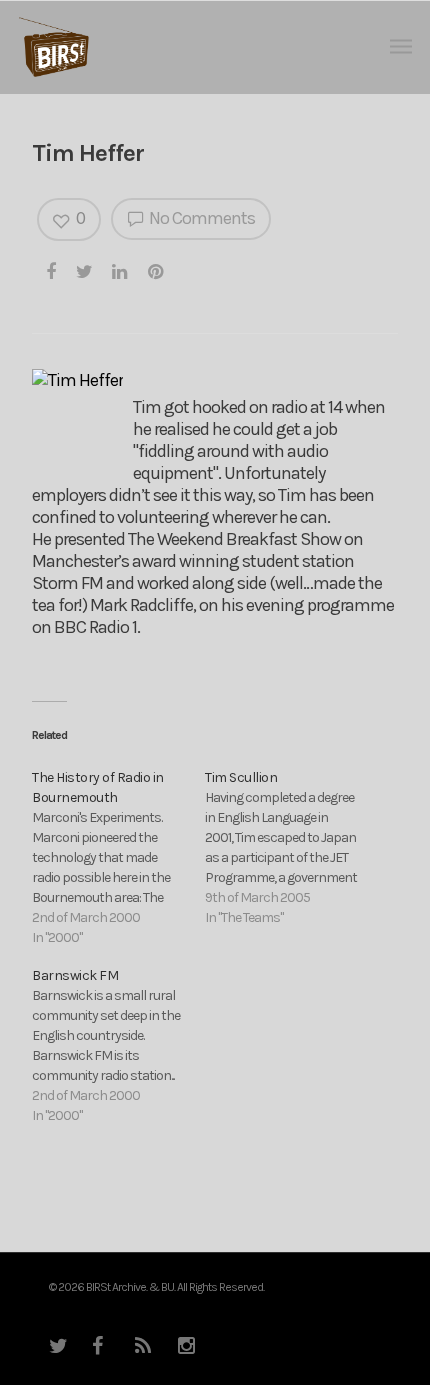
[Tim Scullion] (291, 848)
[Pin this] (157, 271)
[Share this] (52, 271)
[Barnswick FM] (118, 1046)
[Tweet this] (85, 271)
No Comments (200, 218)
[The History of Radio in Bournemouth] (118, 858)
